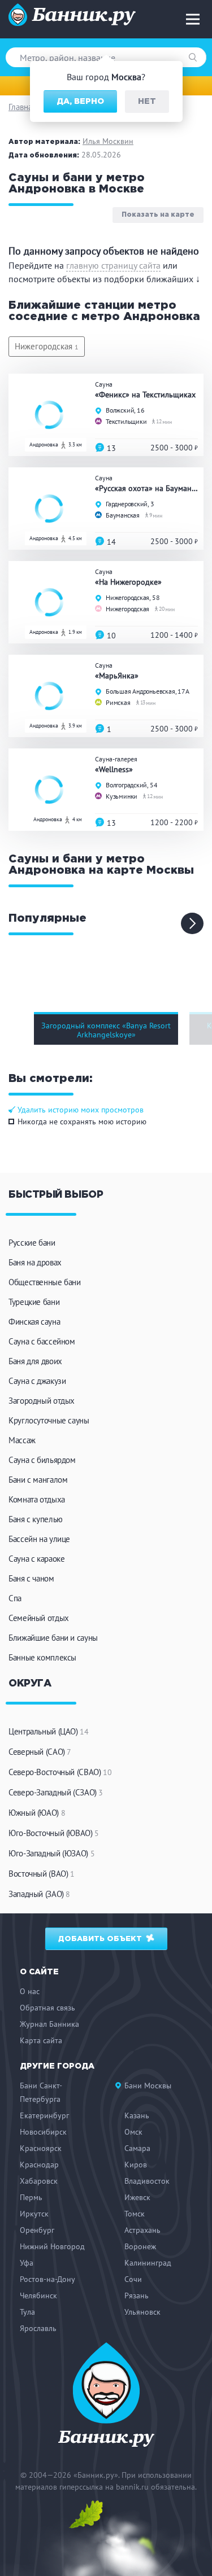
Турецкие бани (34, 1302)
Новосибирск (43, 2132)
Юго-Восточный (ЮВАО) (54, 1833)
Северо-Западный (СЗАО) (56, 1792)
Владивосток (147, 2181)
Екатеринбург (44, 2115)
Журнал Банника (49, 2024)
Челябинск (38, 2295)
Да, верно (80, 102)
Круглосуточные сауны (49, 1420)
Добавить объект (101, 1939)
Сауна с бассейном (42, 1341)
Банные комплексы (42, 1657)
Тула (27, 2312)
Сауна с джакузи (37, 1381)
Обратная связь (47, 2008)
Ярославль (38, 2328)
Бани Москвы (148, 2086)
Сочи (133, 2279)
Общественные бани (45, 1282)
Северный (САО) (40, 1752)
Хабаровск (39, 2181)
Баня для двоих (35, 1361)
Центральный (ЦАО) (49, 1731)
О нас (30, 1991)
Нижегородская (47, 346)
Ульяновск (142, 2312)
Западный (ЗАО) (39, 1894)
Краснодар (39, 2165)
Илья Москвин (108, 141)
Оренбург (37, 2230)
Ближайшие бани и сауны (53, 1638)
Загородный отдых (42, 1401)
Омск (133, 2132)
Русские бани (32, 1243)
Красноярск (41, 2148)
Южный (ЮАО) (37, 1813)
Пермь (31, 2197)
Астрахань (142, 2230)
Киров (136, 2165)
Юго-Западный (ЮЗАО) (51, 1853)
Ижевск (137, 2197)
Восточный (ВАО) (42, 1874)
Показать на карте (158, 215)
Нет (147, 102)
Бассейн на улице (39, 1539)
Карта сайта (41, 2040)
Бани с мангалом (38, 1480)
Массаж (22, 1440)
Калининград (148, 2263)
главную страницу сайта (113, 265)
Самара (137, 2148)
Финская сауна (34, 1322)
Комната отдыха (37, 1499)
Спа (15, 1598)
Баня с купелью (36, 1519)
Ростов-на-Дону (47, 2279)
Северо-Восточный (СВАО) (60, 1772)
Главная (22, 107)
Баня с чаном (31, 1578)
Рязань (137, 2295)
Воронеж (140, 2246)
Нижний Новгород (52, 2246)
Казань (137, 2115)
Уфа (27, 2263)
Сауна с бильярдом (42, 1460)
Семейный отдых (39, 1618)
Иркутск (34, 2214)
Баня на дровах (35, 1262)
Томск (135, 2214)
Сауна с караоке (36, 1559)
